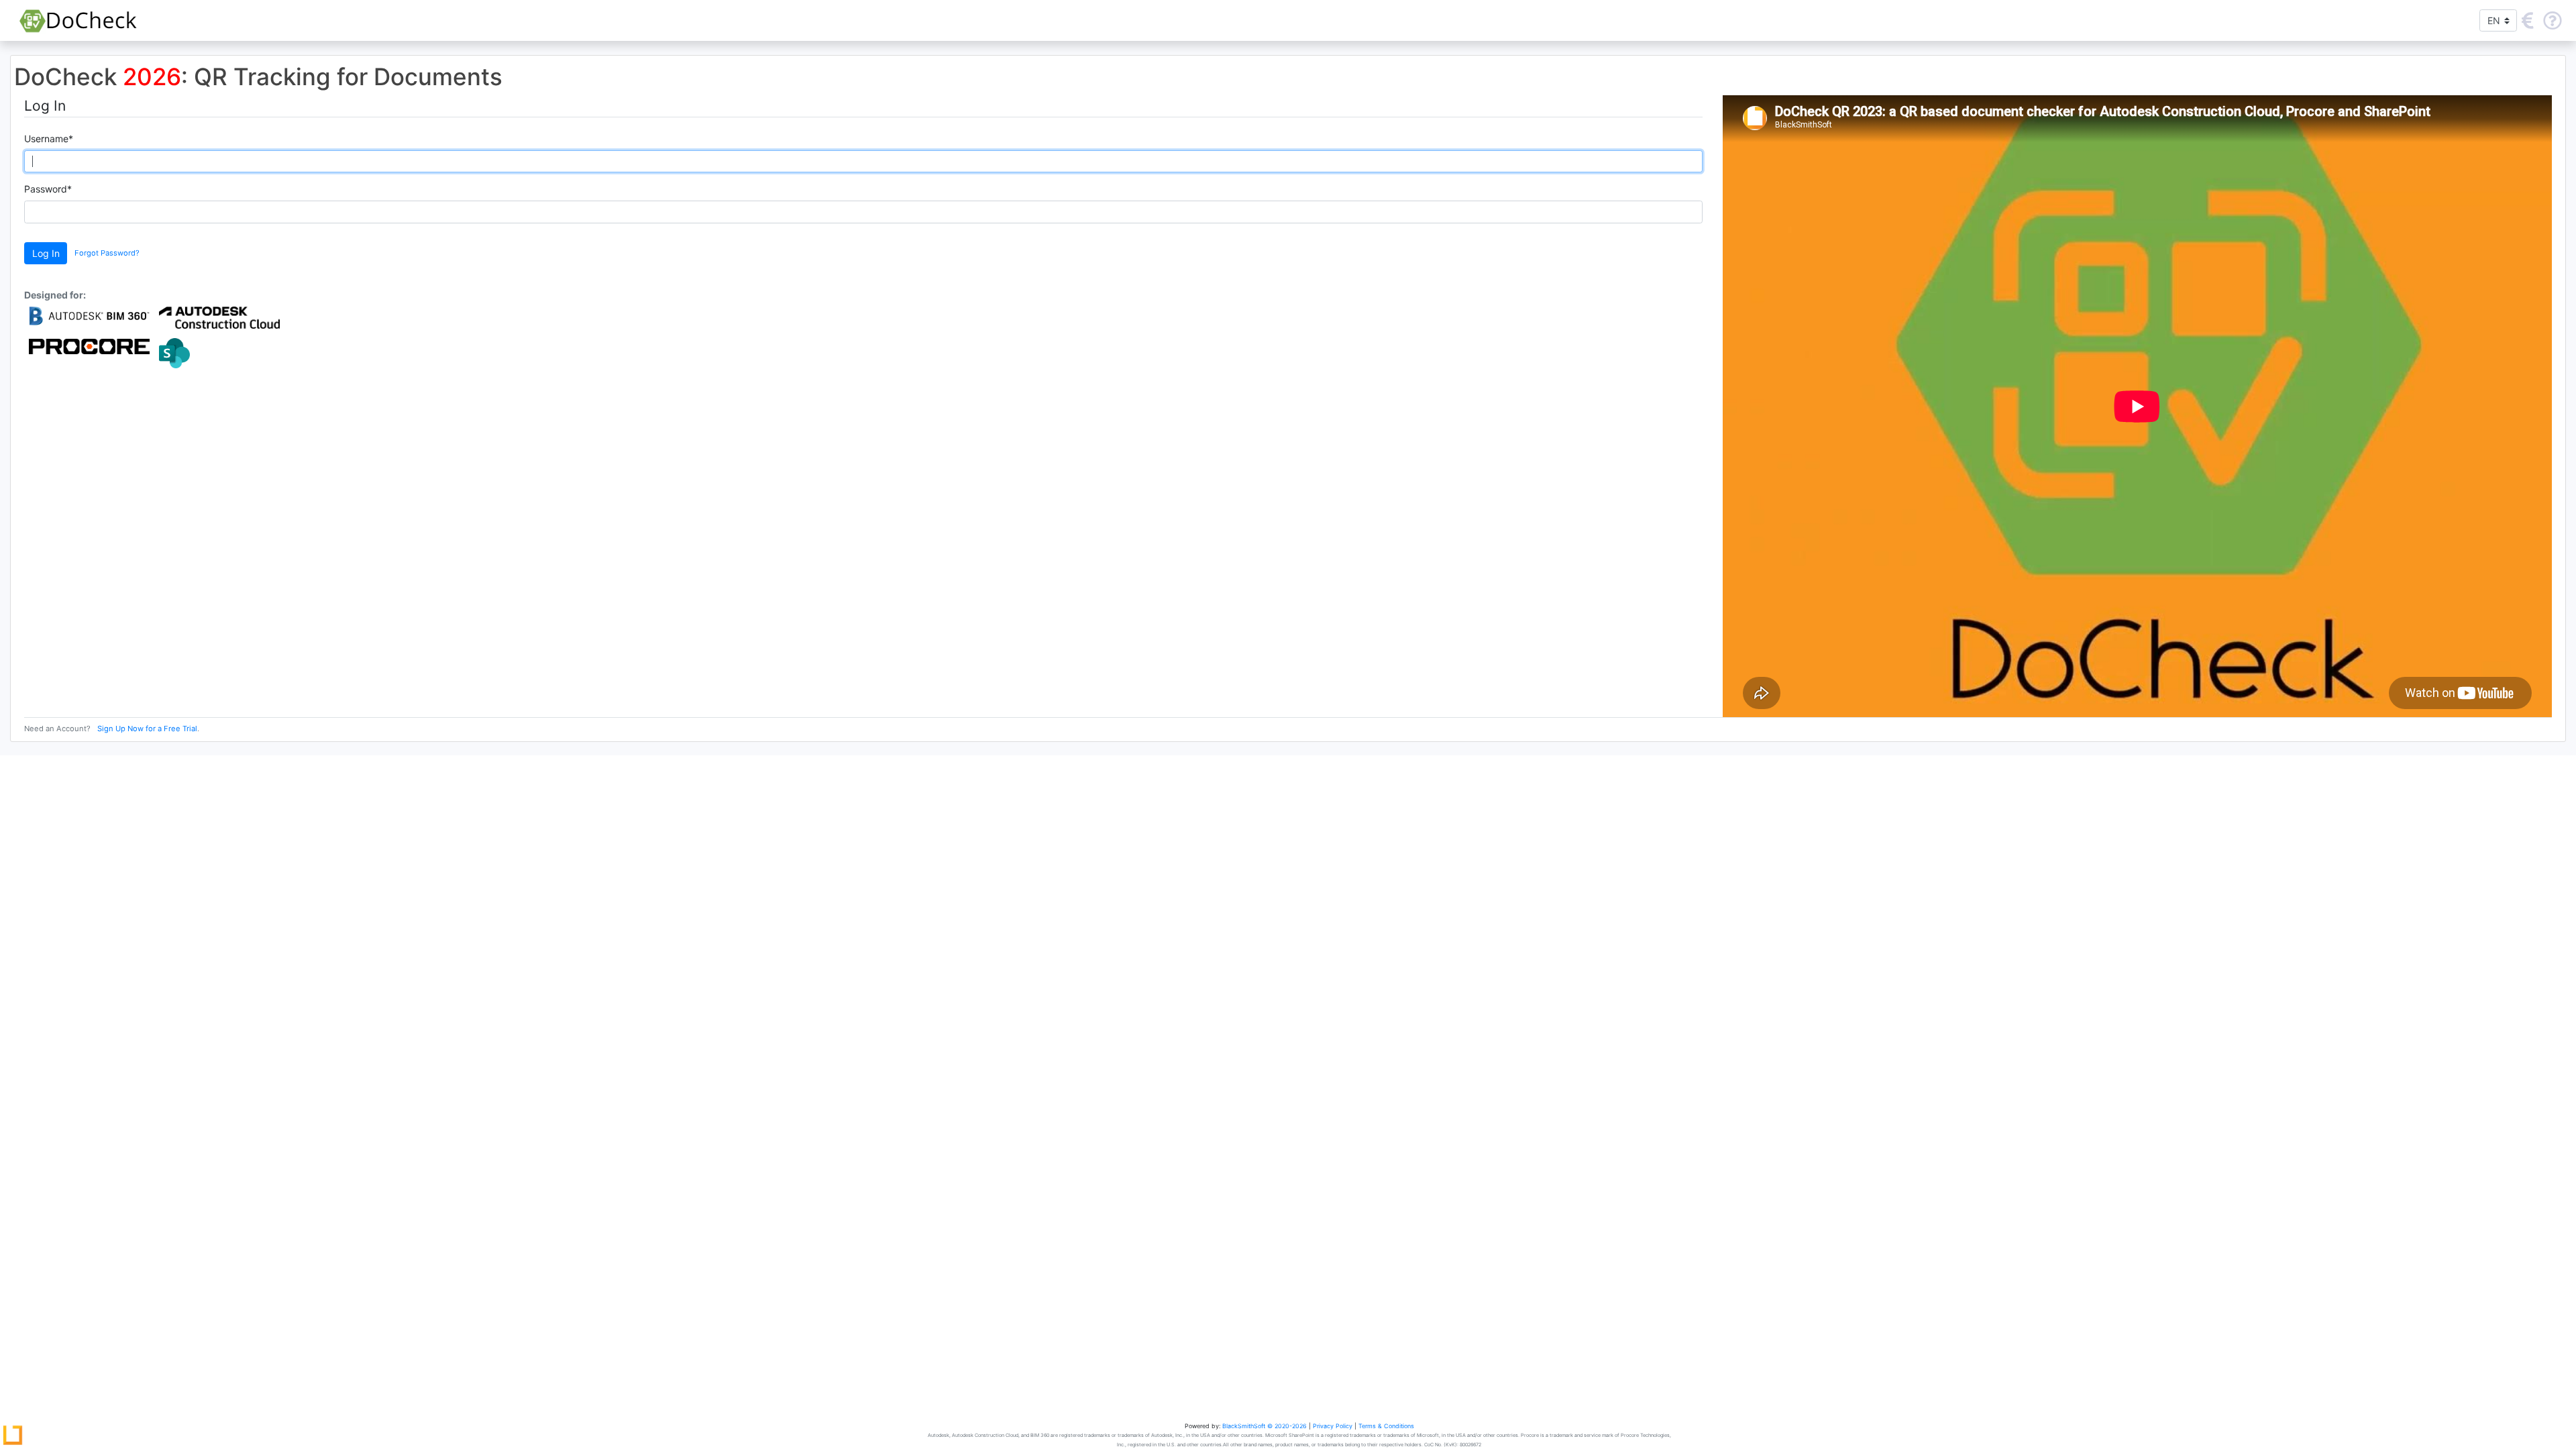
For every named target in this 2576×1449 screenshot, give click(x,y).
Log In (46, 253)
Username (49, 139)
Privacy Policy (1333, 1426)
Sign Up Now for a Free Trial (147, 729)
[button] (2528, 20)
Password (48, 189)
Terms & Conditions (1386, 1426)
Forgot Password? (107, 253)
